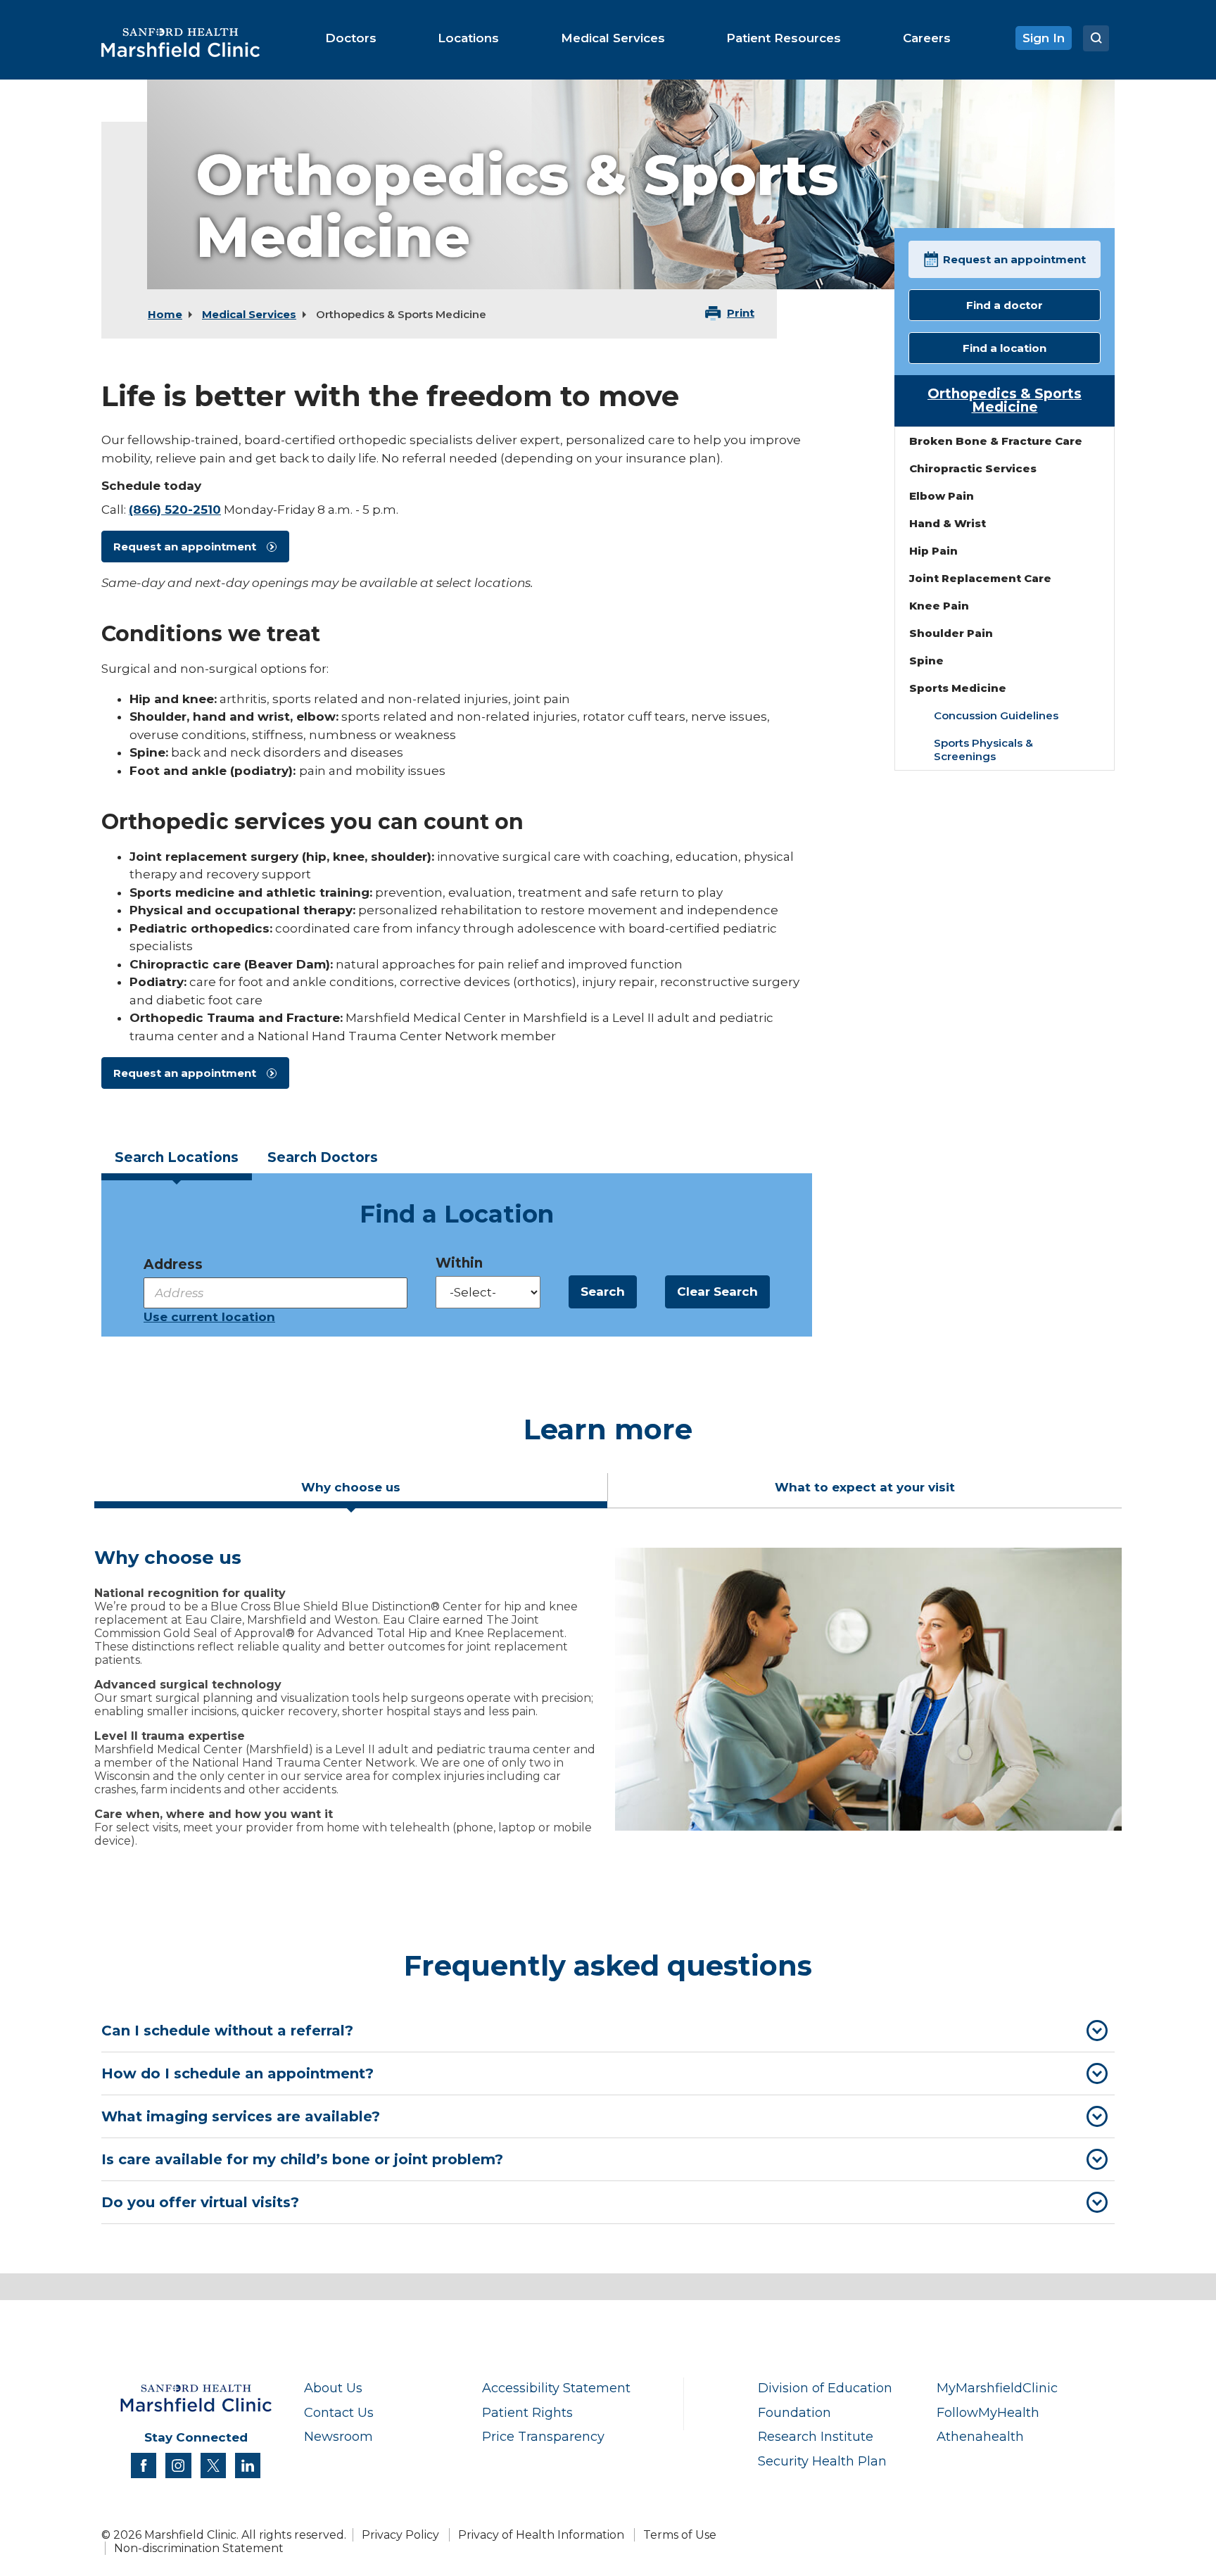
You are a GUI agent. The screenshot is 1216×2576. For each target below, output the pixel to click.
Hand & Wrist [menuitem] (948, 523)
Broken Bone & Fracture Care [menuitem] (996, 441)
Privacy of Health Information (541, 2535)
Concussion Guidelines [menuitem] (996, 715)
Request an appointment (185, 547)
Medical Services (249, 314)
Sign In (1044, 38)
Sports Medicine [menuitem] (958, 688)
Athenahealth (980, 2436)
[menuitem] (351, 38)
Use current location (209, 1317)
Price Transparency (543, 2436)
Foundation (794, 2412)
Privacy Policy (400, 2535)
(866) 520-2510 (175, 510)
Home (165, 314)
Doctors (323, 1157)
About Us (333, 2388)
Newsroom (338, 2436)
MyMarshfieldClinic (997, 2388)
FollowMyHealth (988, 2412)
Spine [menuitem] (926, 661)
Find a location (1005, 348)
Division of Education (825, 2388)
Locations (177, 1157)
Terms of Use (680, 2535)
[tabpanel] (608, 1703)
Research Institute (816, 2436)
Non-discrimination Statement (199, 2548)
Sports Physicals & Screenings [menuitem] (983, 750)
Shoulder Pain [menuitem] (951, 633)
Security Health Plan (822, 2461)
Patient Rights (527, 2412)
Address (173, 1264)
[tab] (177, 1162)
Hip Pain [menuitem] (933, 551)
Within (459, 1263)
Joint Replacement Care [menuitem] (980, 578)
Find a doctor (1005, 305)
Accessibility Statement (556, 2388)
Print (741, 313)
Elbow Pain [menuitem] (942, 496)
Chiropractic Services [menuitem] (973, 468)
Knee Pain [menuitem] (939, 606)
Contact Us (339, 2412)
